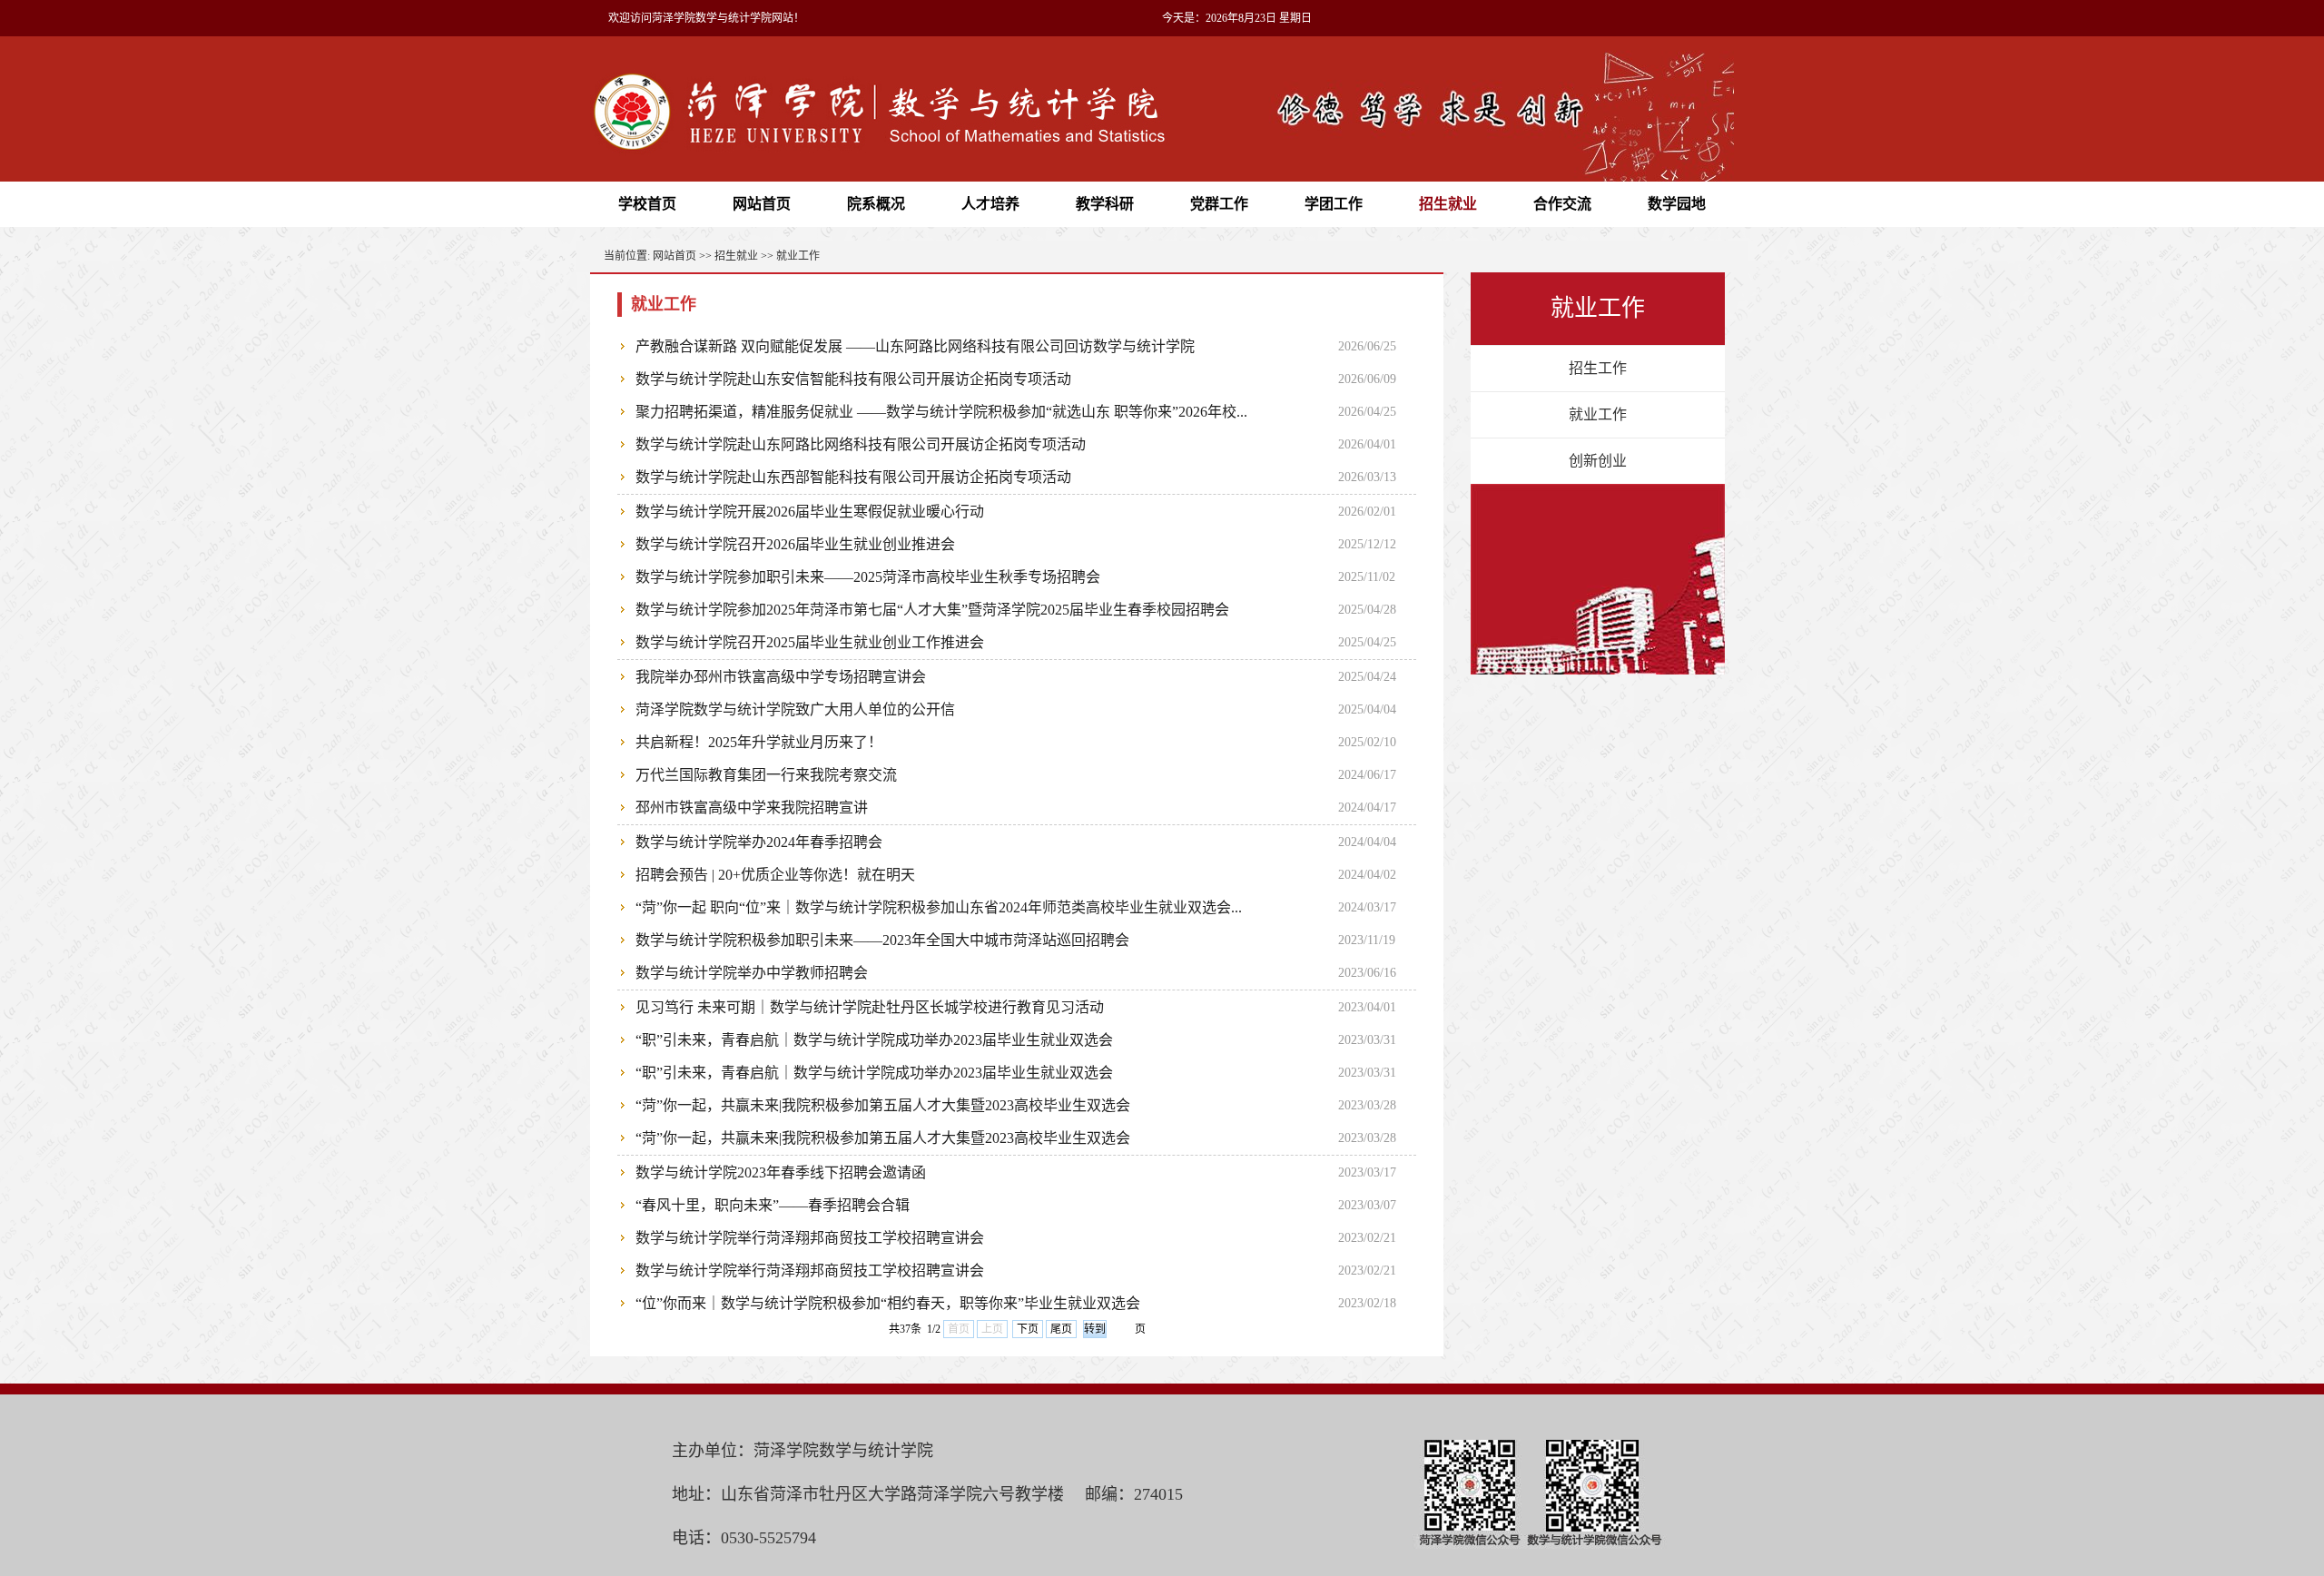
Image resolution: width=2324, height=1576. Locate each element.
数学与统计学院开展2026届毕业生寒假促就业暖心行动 (810, 512)
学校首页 (647, 204)
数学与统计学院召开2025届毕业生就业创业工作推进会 (810, 642)
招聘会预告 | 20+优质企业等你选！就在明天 (775, 875)
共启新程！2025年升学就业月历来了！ (759, 742)
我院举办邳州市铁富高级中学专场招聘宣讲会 (781, 677)
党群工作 (1219, 204)
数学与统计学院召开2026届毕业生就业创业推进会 (795, 544)
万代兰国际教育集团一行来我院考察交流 (766, 775)
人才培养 (990, 204)
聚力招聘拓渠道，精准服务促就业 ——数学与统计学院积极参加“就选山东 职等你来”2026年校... (941, 412)
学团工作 (1334, 204)
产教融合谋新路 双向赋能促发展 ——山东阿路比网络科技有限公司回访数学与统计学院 (915, 346)
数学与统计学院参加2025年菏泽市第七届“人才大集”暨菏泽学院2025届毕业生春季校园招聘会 (932, 610)
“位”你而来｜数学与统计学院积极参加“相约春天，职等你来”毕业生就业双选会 (888, 1303)
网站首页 (762, 204)
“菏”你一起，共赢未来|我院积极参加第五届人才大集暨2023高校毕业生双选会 (883, 1105)
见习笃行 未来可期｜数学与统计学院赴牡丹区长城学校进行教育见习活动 (870, 1007)
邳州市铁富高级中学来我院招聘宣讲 (752, 808)
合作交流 (1562, 204)
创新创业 (1598, 461)
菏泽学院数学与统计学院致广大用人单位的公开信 (795, 709)
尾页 (1061, 1329)
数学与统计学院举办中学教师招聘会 (752, 973)
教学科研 (1105, 204)
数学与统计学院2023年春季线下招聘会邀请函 (781, 1172)
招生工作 (1598, 368)
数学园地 (1677, 204)
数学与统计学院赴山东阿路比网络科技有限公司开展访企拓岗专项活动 (861, 444)
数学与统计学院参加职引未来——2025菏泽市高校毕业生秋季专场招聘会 (868, 577)
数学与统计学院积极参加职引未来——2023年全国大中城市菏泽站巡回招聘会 (882, 940)
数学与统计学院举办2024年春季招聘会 (759, 842)
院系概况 (876, 204)
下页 (1028, 1329)
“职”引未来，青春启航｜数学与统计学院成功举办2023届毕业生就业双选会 (874, 1040)
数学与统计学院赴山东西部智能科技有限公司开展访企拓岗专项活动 (853, 477)
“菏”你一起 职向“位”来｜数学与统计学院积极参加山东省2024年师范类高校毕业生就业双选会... (939, 907)
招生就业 (1448, 204)
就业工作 (798, 256)
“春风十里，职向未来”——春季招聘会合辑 (773, 1205)
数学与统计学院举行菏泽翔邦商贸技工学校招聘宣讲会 (810, 1238)
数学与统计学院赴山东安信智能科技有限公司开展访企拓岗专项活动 (853, 379)
